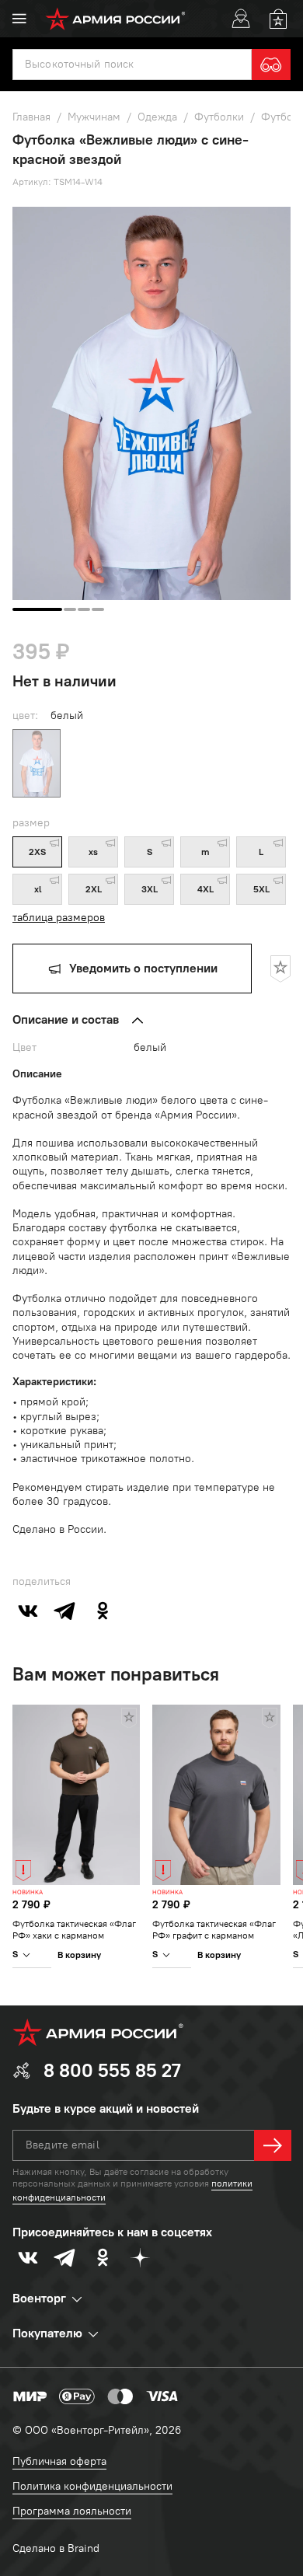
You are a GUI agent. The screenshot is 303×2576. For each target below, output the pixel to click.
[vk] (28, 1611)
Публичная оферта (59, 2461)
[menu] (19, 19)
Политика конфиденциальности (92, 2486)
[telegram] (65, 1611)
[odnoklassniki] (103, 1611)
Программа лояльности (72, 2511)
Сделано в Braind (56, 2548)
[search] (271, 65)
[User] (241, 19)
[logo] (115, 19)
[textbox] (132, 65)
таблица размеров (59, 918)
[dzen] (140, 2257)
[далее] (273, 2145)
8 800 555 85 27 (112, 2070)
